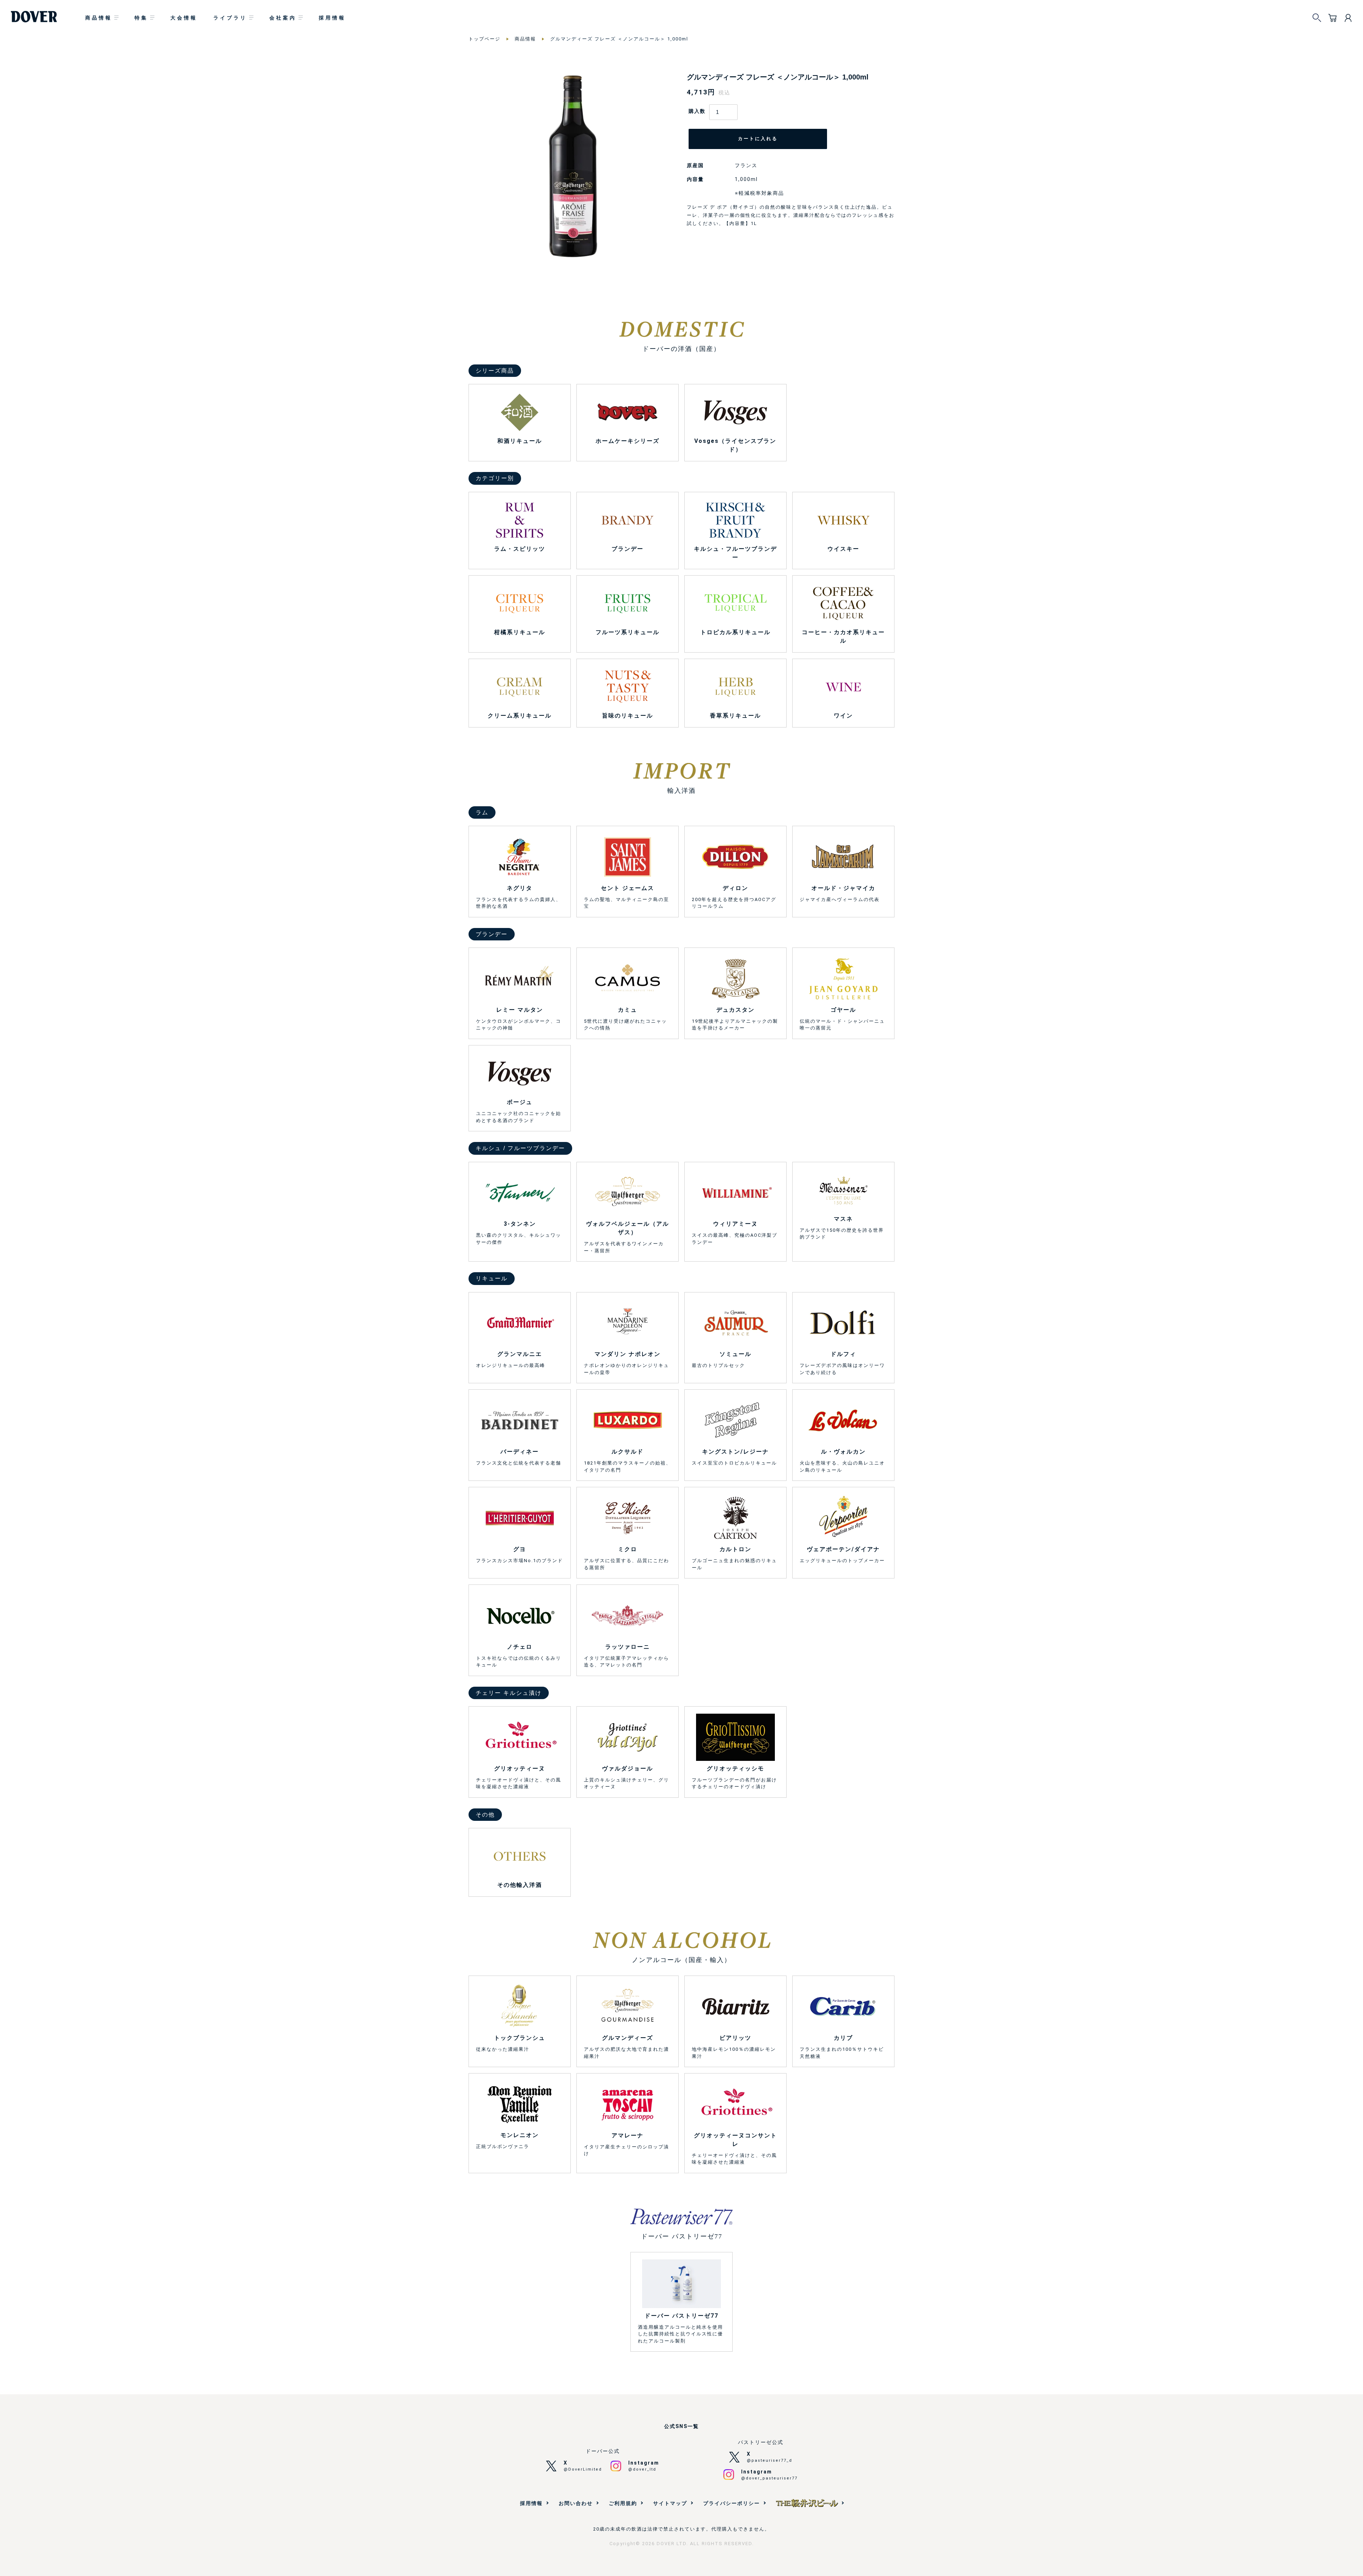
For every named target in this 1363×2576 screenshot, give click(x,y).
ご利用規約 (623, 2503)
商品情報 (99, 18)
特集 (141, 18)
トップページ (485, 39)
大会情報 (184, 18)
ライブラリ (230, 18)
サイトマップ (670, 2503)
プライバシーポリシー (732, 2503)
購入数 (697, 111)
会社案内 (283, 18)
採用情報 (332, 18)
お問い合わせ (576, 2503)
